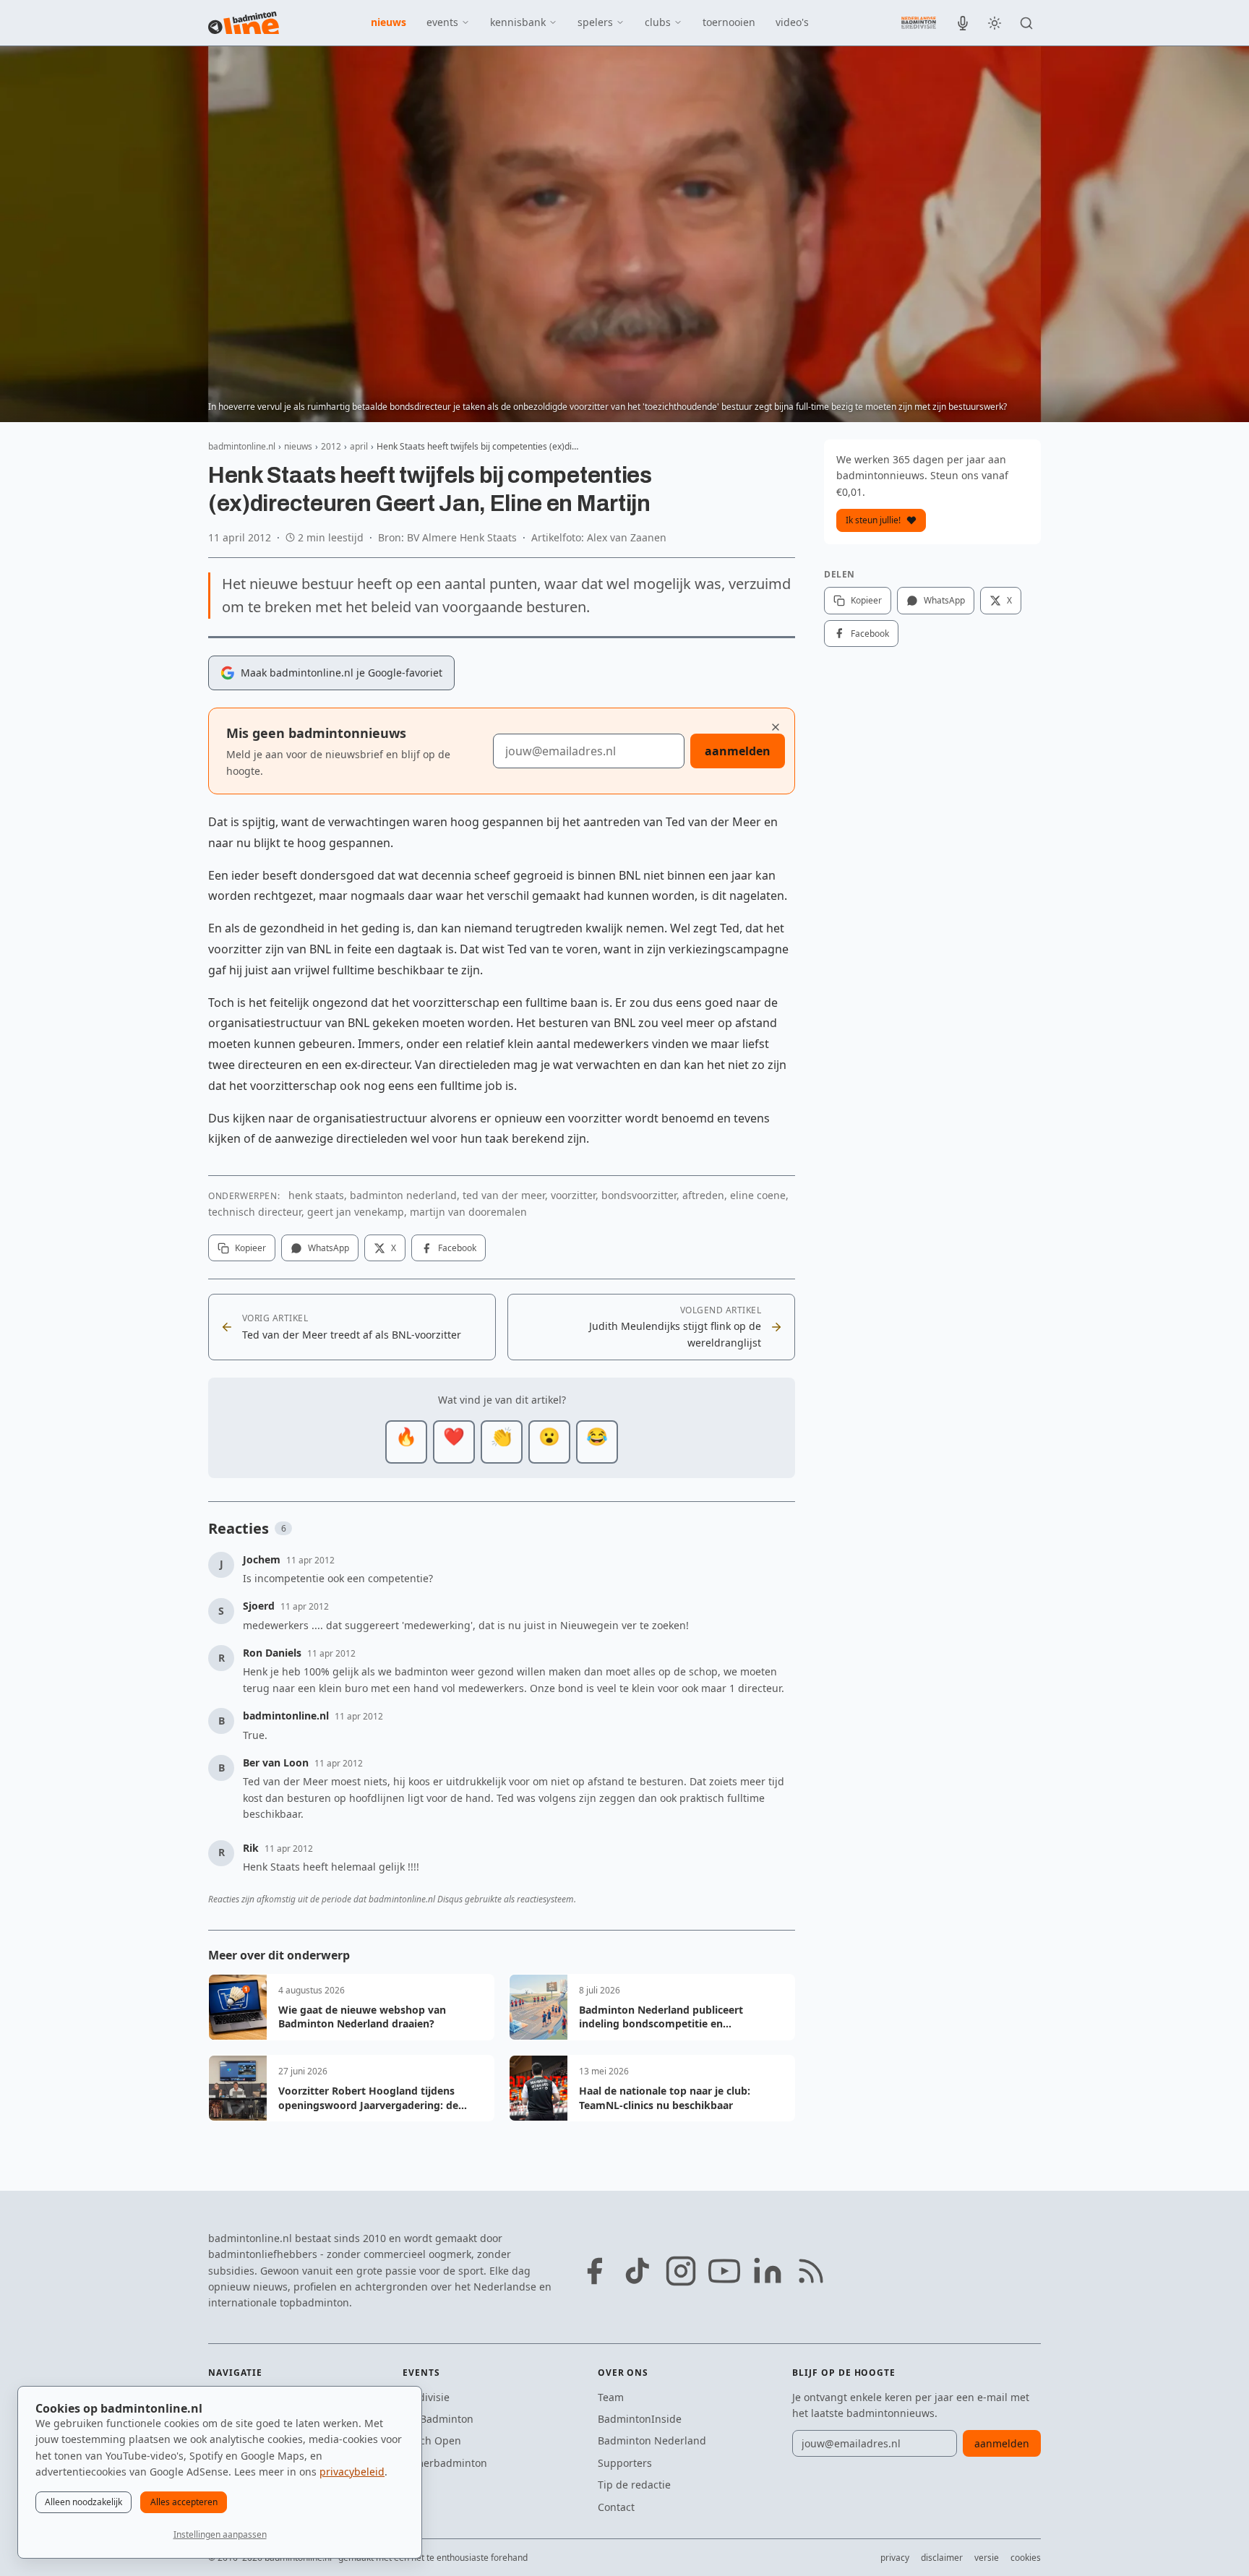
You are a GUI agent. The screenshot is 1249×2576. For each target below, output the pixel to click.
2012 (331, 446)
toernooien (729, 22)
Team (611, 2397)
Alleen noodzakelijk (83, 2502)
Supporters (625, 2463)
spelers (595, 22)
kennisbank (518, 22)
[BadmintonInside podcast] (963, 23)
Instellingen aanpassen (220, 2534)
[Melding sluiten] (776, 727)
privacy (895, 2558)
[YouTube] (724, 2271)
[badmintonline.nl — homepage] (244, 23)
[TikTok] (638, 2271)
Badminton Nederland (652, 2440)
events (442, 22)
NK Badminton (438, 2419)
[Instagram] (681, 2271)
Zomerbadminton (445, 2463)
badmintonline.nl (242, 446)
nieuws (389, 22)
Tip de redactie (634, 2485)
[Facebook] (594, 2271)
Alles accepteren (184, 2502)
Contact (616, 2507)
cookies (1026, 2558)
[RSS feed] (811, 2271)
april (359, 446)
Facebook (457, 1248)
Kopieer (250, 1248)
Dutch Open (432, 2440)
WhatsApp (329, 1248)
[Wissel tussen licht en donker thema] (995, 23)
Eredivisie (426, 2397)
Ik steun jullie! (873, 520)
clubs (658, 22)
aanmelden (738, 751)
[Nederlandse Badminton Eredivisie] (919, 22)
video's (792, 22)
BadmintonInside (640, 2419)
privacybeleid (352, 2472)
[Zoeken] (1026, 23)
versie (987, 2558)
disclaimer (942, 2558)
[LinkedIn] (768, 2271)
